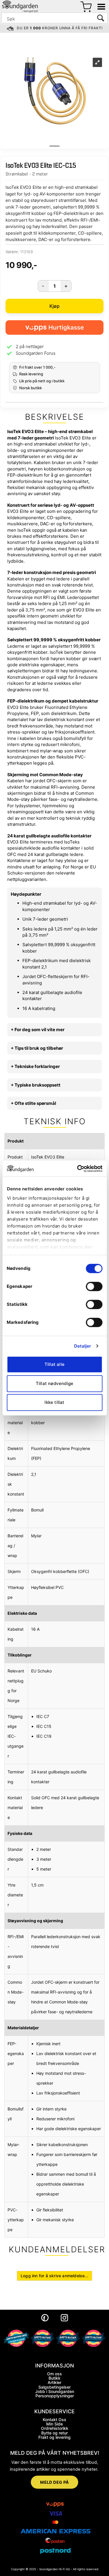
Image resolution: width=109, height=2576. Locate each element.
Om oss (54, 2374)
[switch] (94, 1286)
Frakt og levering (54, 2437)
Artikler (54, 2382)
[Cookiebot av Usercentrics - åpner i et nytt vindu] (78, 1169)
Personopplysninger (55, 2396)
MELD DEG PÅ (54, 2482)
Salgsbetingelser (54, 2387)
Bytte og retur (54, 2433)
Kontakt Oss (54, 2420)
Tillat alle (54, 1364)
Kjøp (55, 306)
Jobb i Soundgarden (55, 2391)
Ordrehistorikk (55, 2428)
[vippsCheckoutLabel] (54, 327)
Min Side (54, 2424)
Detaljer (83, 1346)
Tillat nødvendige (54, 1383)
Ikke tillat (54, 1402)
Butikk (54, 2378)
